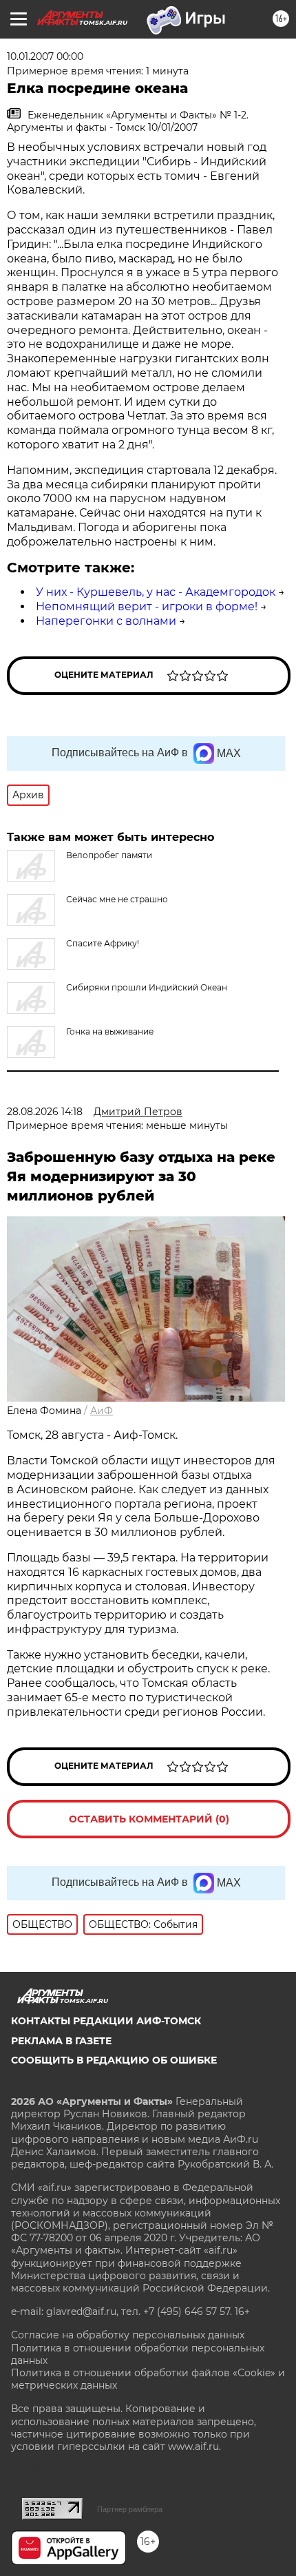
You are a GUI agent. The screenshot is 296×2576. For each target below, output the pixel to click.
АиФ (102, 1411)
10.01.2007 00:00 (45, 56)
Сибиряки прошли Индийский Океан (147, 987)
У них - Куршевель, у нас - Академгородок (156, 592)
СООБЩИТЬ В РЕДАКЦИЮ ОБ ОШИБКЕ (114, 2060)
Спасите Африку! (103, 943)
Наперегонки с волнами (106, 621)
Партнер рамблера (130, 2509)
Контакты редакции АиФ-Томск (106, 2021)
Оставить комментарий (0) (149, 1819)
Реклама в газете (61, 2041)
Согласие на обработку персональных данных (128, 2335)
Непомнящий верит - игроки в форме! (147, 606)
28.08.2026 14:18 (45, 1112)
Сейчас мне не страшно (117, 899)
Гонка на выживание (110, 1031)
